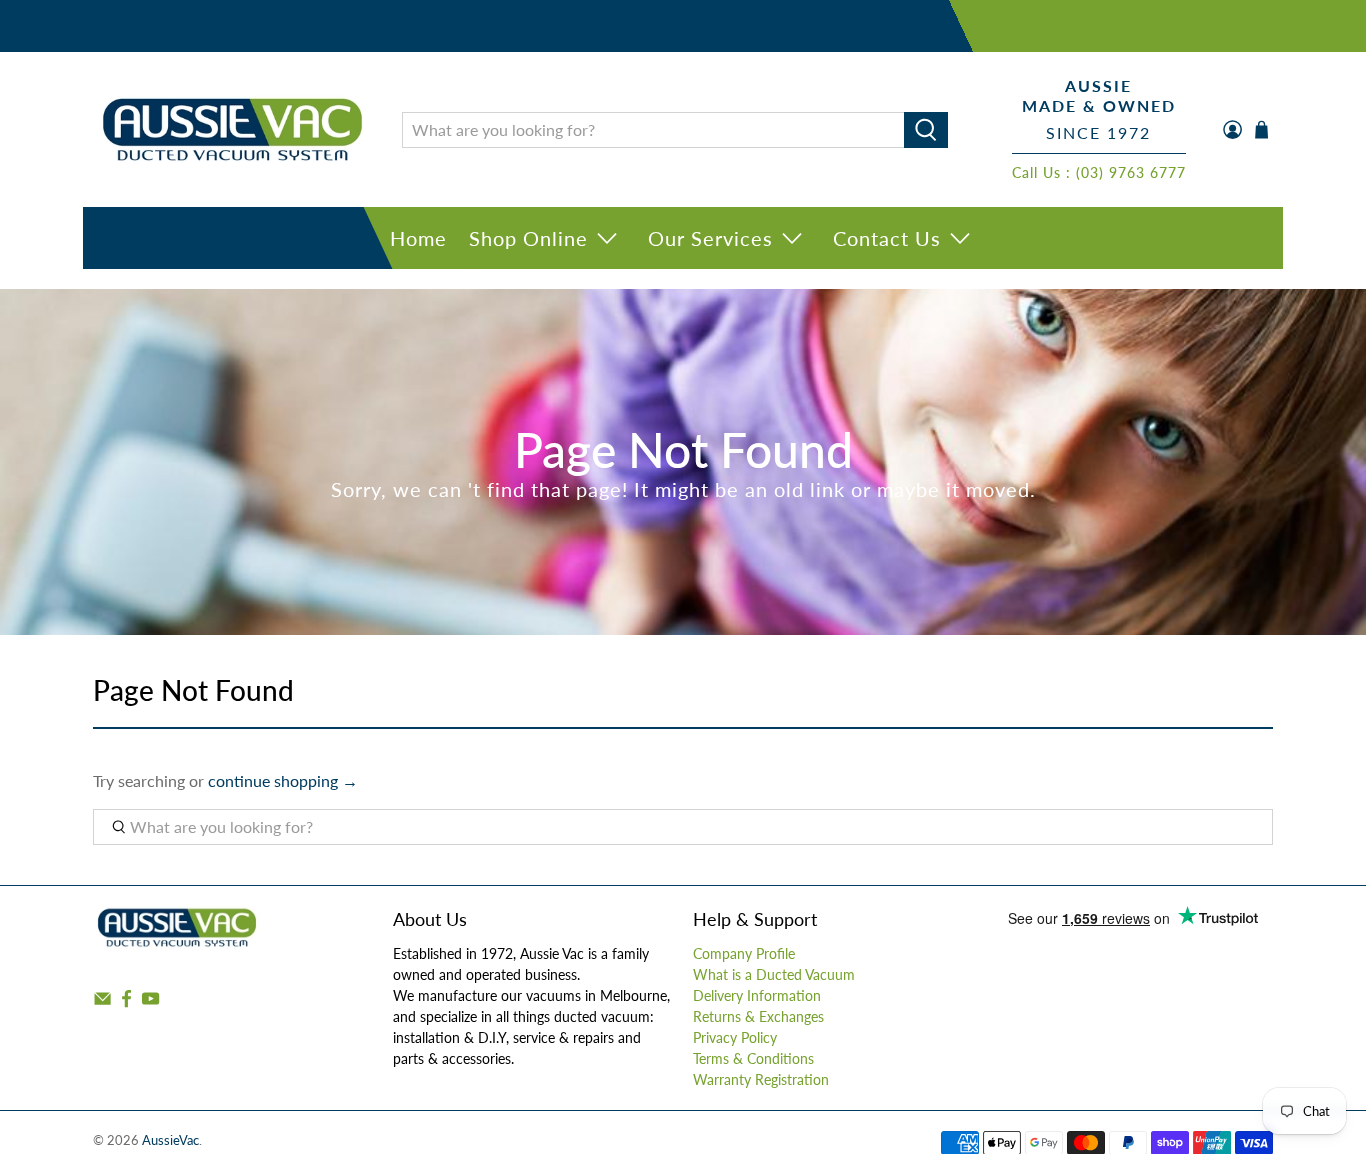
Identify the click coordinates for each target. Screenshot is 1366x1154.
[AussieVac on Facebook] (126, 1003)
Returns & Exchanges (758, 1016)
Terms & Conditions (753, 1058)
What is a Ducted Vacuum (774, 974)
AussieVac (170, 1140)
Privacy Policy (735, 1037)
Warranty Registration (761, 1079)
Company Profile (744, 953)
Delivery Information (757, 995)
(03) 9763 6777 (1131, 172)
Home (418, 238)
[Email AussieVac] (102, 1003)
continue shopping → (283, 780)
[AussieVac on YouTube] (150, 1003)
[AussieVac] (232, 129)
